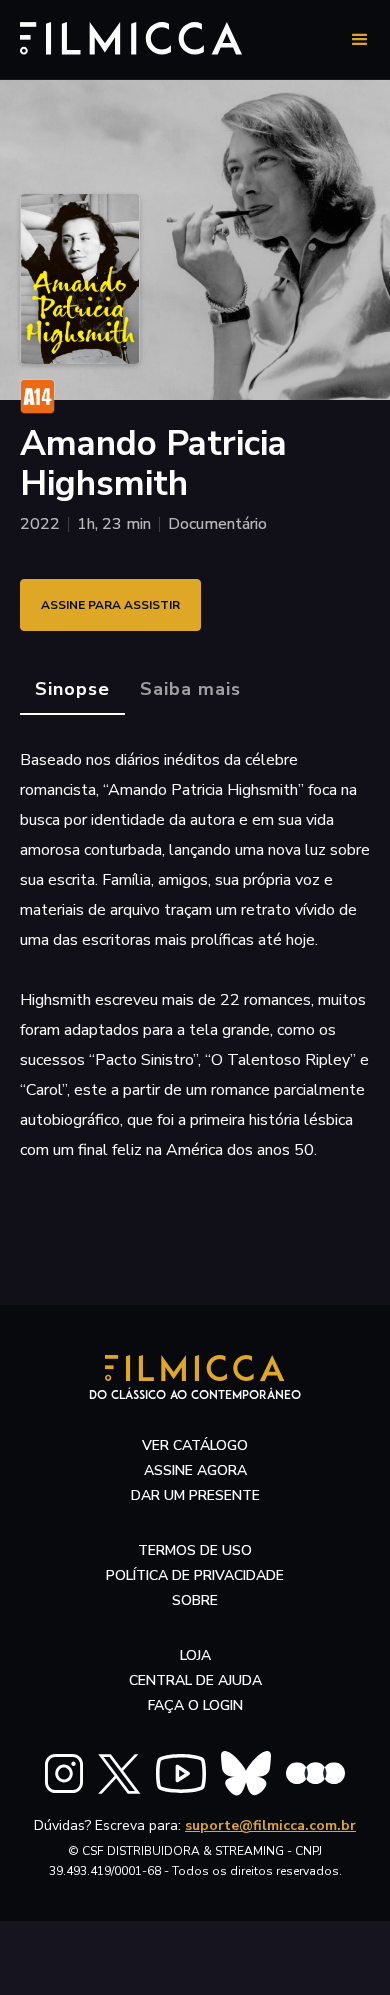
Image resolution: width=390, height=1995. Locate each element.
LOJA (195, 1655)
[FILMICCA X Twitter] (119, 1774)
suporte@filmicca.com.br (270, 1825)
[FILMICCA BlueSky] (246, 1773)
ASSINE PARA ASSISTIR (110, 605)
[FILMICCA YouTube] (181, 1773)
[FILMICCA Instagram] (64, 1773)
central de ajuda (195, 1680)
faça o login (195, 1705)
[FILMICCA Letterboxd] (315, 1773)
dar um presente (195, 1495)
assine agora (195, 1470)
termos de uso (195, 1550)
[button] (360, 40)
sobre (195, 1600)
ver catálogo (195, 1445)
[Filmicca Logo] (131, 36)
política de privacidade (195, 1575)
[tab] (72, 690)
